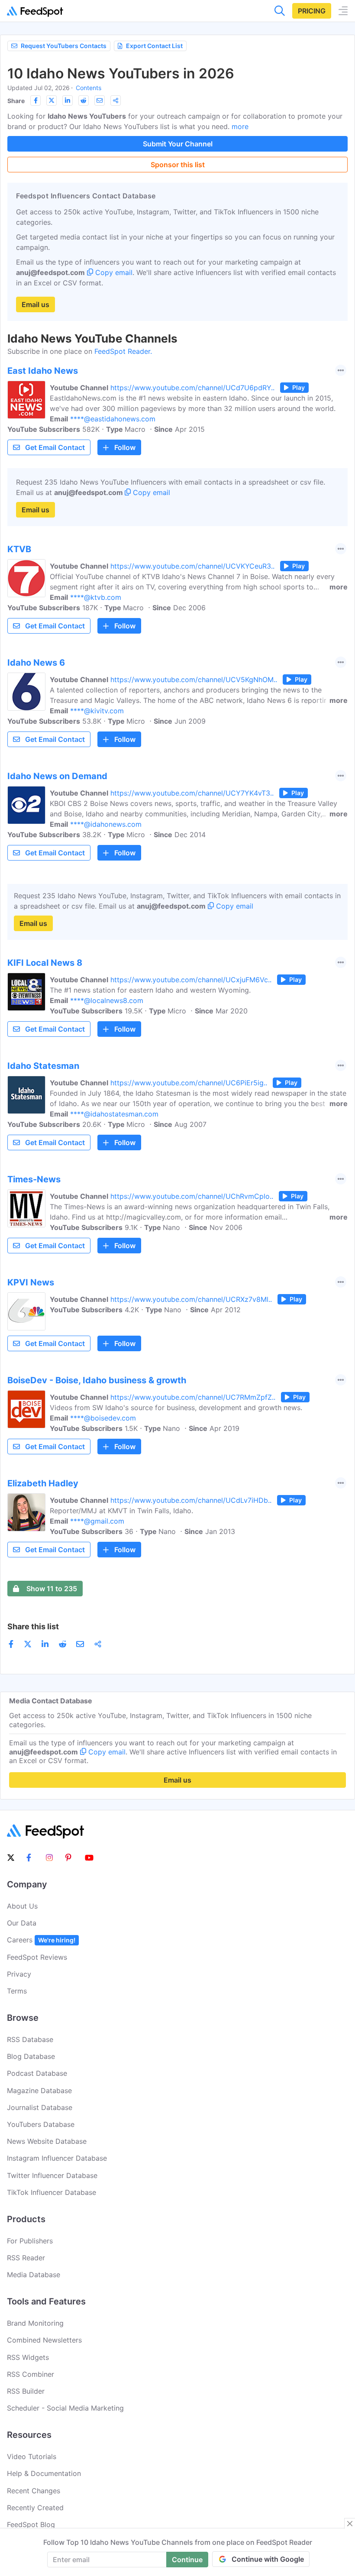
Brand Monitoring (35, 2323)
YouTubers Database (41, 2124)
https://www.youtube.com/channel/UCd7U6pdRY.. (192, 388)
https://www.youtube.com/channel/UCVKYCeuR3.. (192, 566)
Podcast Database (37, 2073)
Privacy (19, 1974)
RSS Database (30, 2039)
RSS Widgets (28, 2357)
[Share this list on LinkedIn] (68, 100)
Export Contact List (154, 46)
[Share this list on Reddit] (84, 100)
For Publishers (30, 2241)
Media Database (34, 2275)
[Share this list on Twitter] (52, 100)
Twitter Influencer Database (52, 2175)
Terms (17, 1991)
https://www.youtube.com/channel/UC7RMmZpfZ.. (193, 1397)
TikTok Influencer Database (52, 2192)
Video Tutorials (32, 2456)
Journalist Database (40, 2107)
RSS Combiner (31, 2374)
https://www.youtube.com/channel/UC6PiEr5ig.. (189, 1083)
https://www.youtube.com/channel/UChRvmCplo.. (192, 1196)
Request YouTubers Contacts (64, 46)
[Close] (350, 2524)
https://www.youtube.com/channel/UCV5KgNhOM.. (194, 680)
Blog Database (31, 2056)
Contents (89, 88)
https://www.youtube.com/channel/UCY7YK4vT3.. (192, 793)
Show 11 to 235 (52, 1589)
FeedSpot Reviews (37, 1957)
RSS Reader (26, 2258)
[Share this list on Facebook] (35, 100)
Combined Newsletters (44, 2340)
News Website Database (47, 2141)
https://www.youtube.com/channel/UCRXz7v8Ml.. (191, 1299)
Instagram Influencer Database (57, 2158)
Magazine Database (39, 2091)
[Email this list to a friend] (100, 100)
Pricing (312, 11)
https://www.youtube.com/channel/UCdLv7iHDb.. (191, 1500)
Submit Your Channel (178, 144)
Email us (35, 304)
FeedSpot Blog (31, 2524)
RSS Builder (26, 2391)
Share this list (33, 1626)
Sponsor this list (178, 165)
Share (16, 101)
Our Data (22, 1923)
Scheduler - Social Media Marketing (65, 2408)
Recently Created (35, 2508)
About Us (22, 1906)
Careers (41, 1940)
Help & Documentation (44, 2473)
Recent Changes (34, 2491)
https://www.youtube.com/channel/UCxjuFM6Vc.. (191, 980)
